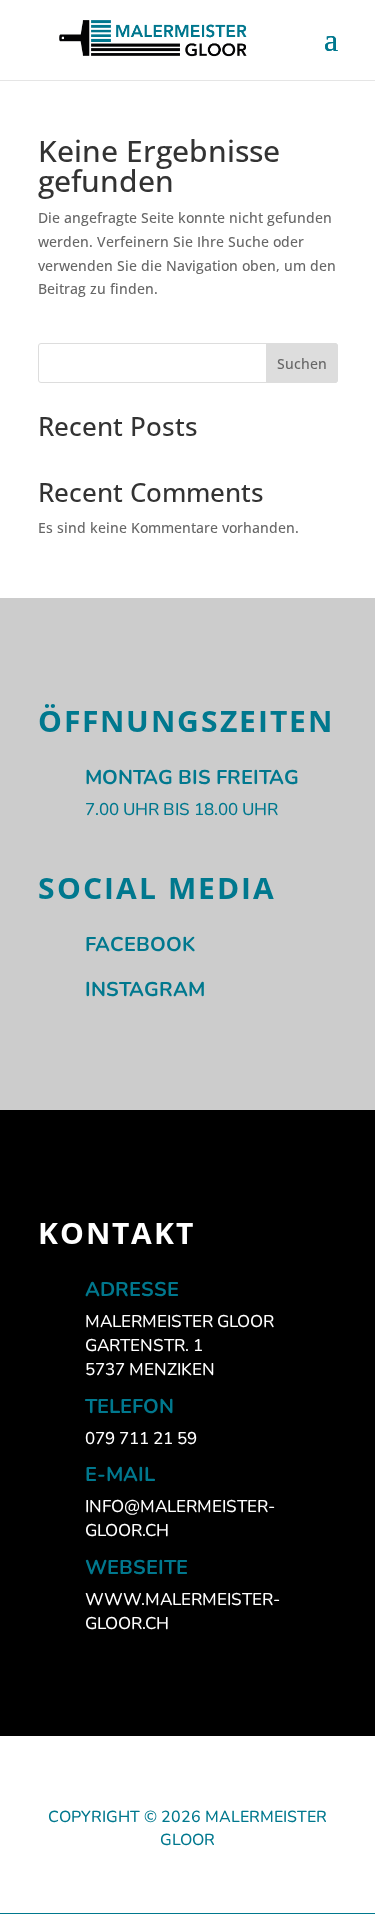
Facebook (140, 944)
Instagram (145, 989)
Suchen (302, 363)
